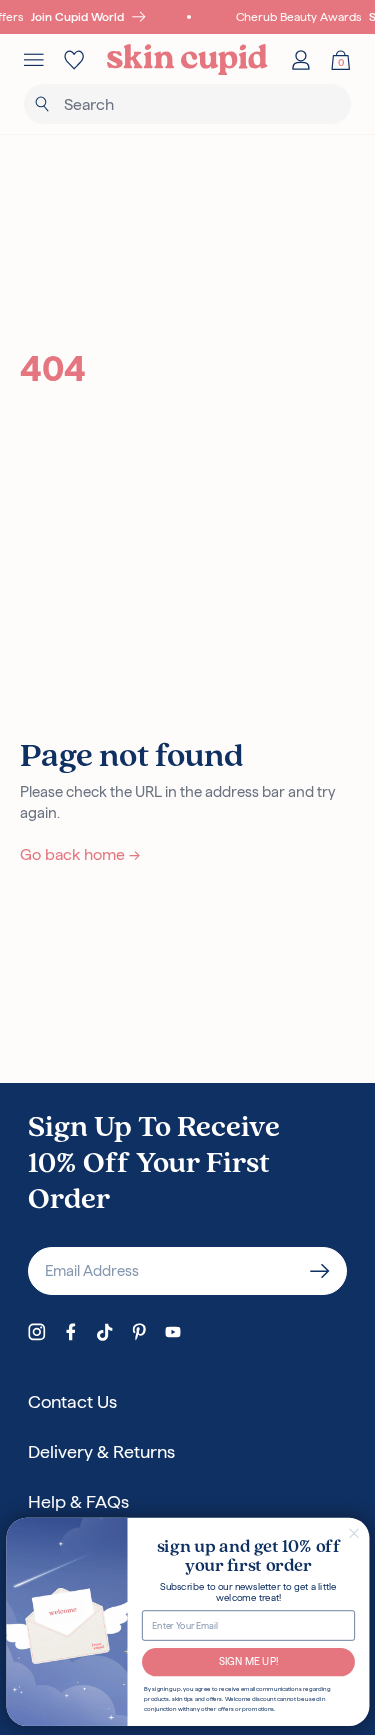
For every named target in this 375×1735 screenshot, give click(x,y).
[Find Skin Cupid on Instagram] (37, 1332)
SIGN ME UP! (247, 1661)
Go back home (80, 854)
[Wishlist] (74, 60)
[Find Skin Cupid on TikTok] (105, 1332)
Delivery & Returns (101, 1451)
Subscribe (320, 1271)
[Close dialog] (353, 1533)
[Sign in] (301, 60)
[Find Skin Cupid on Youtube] (173, 1332)
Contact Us (72, 1401)
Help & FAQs (78, 1501)
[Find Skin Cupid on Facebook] (71, 1332)
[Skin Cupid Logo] (187, 60)
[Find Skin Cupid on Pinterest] (139, 1332)
